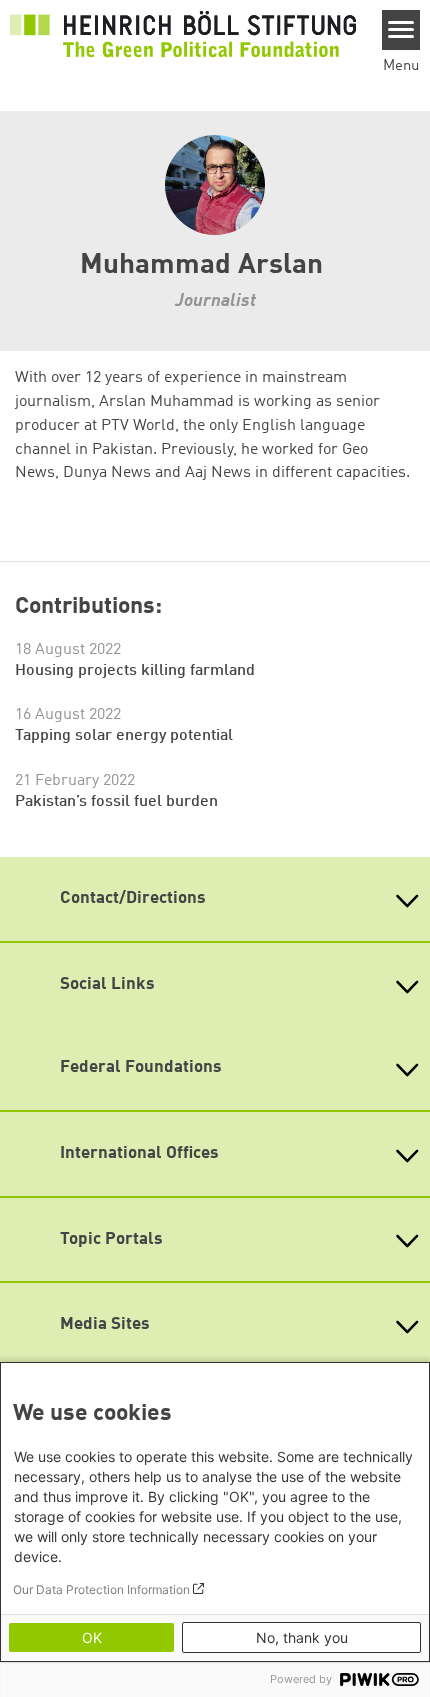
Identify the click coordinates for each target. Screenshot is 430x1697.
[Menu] (401, 30)
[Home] (183, 35)
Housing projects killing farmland (135, 671)
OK (92, 1637)
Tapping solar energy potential (124, 736)
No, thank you (302, 1637)
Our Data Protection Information (101, 1589)
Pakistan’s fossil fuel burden (116, 802)
